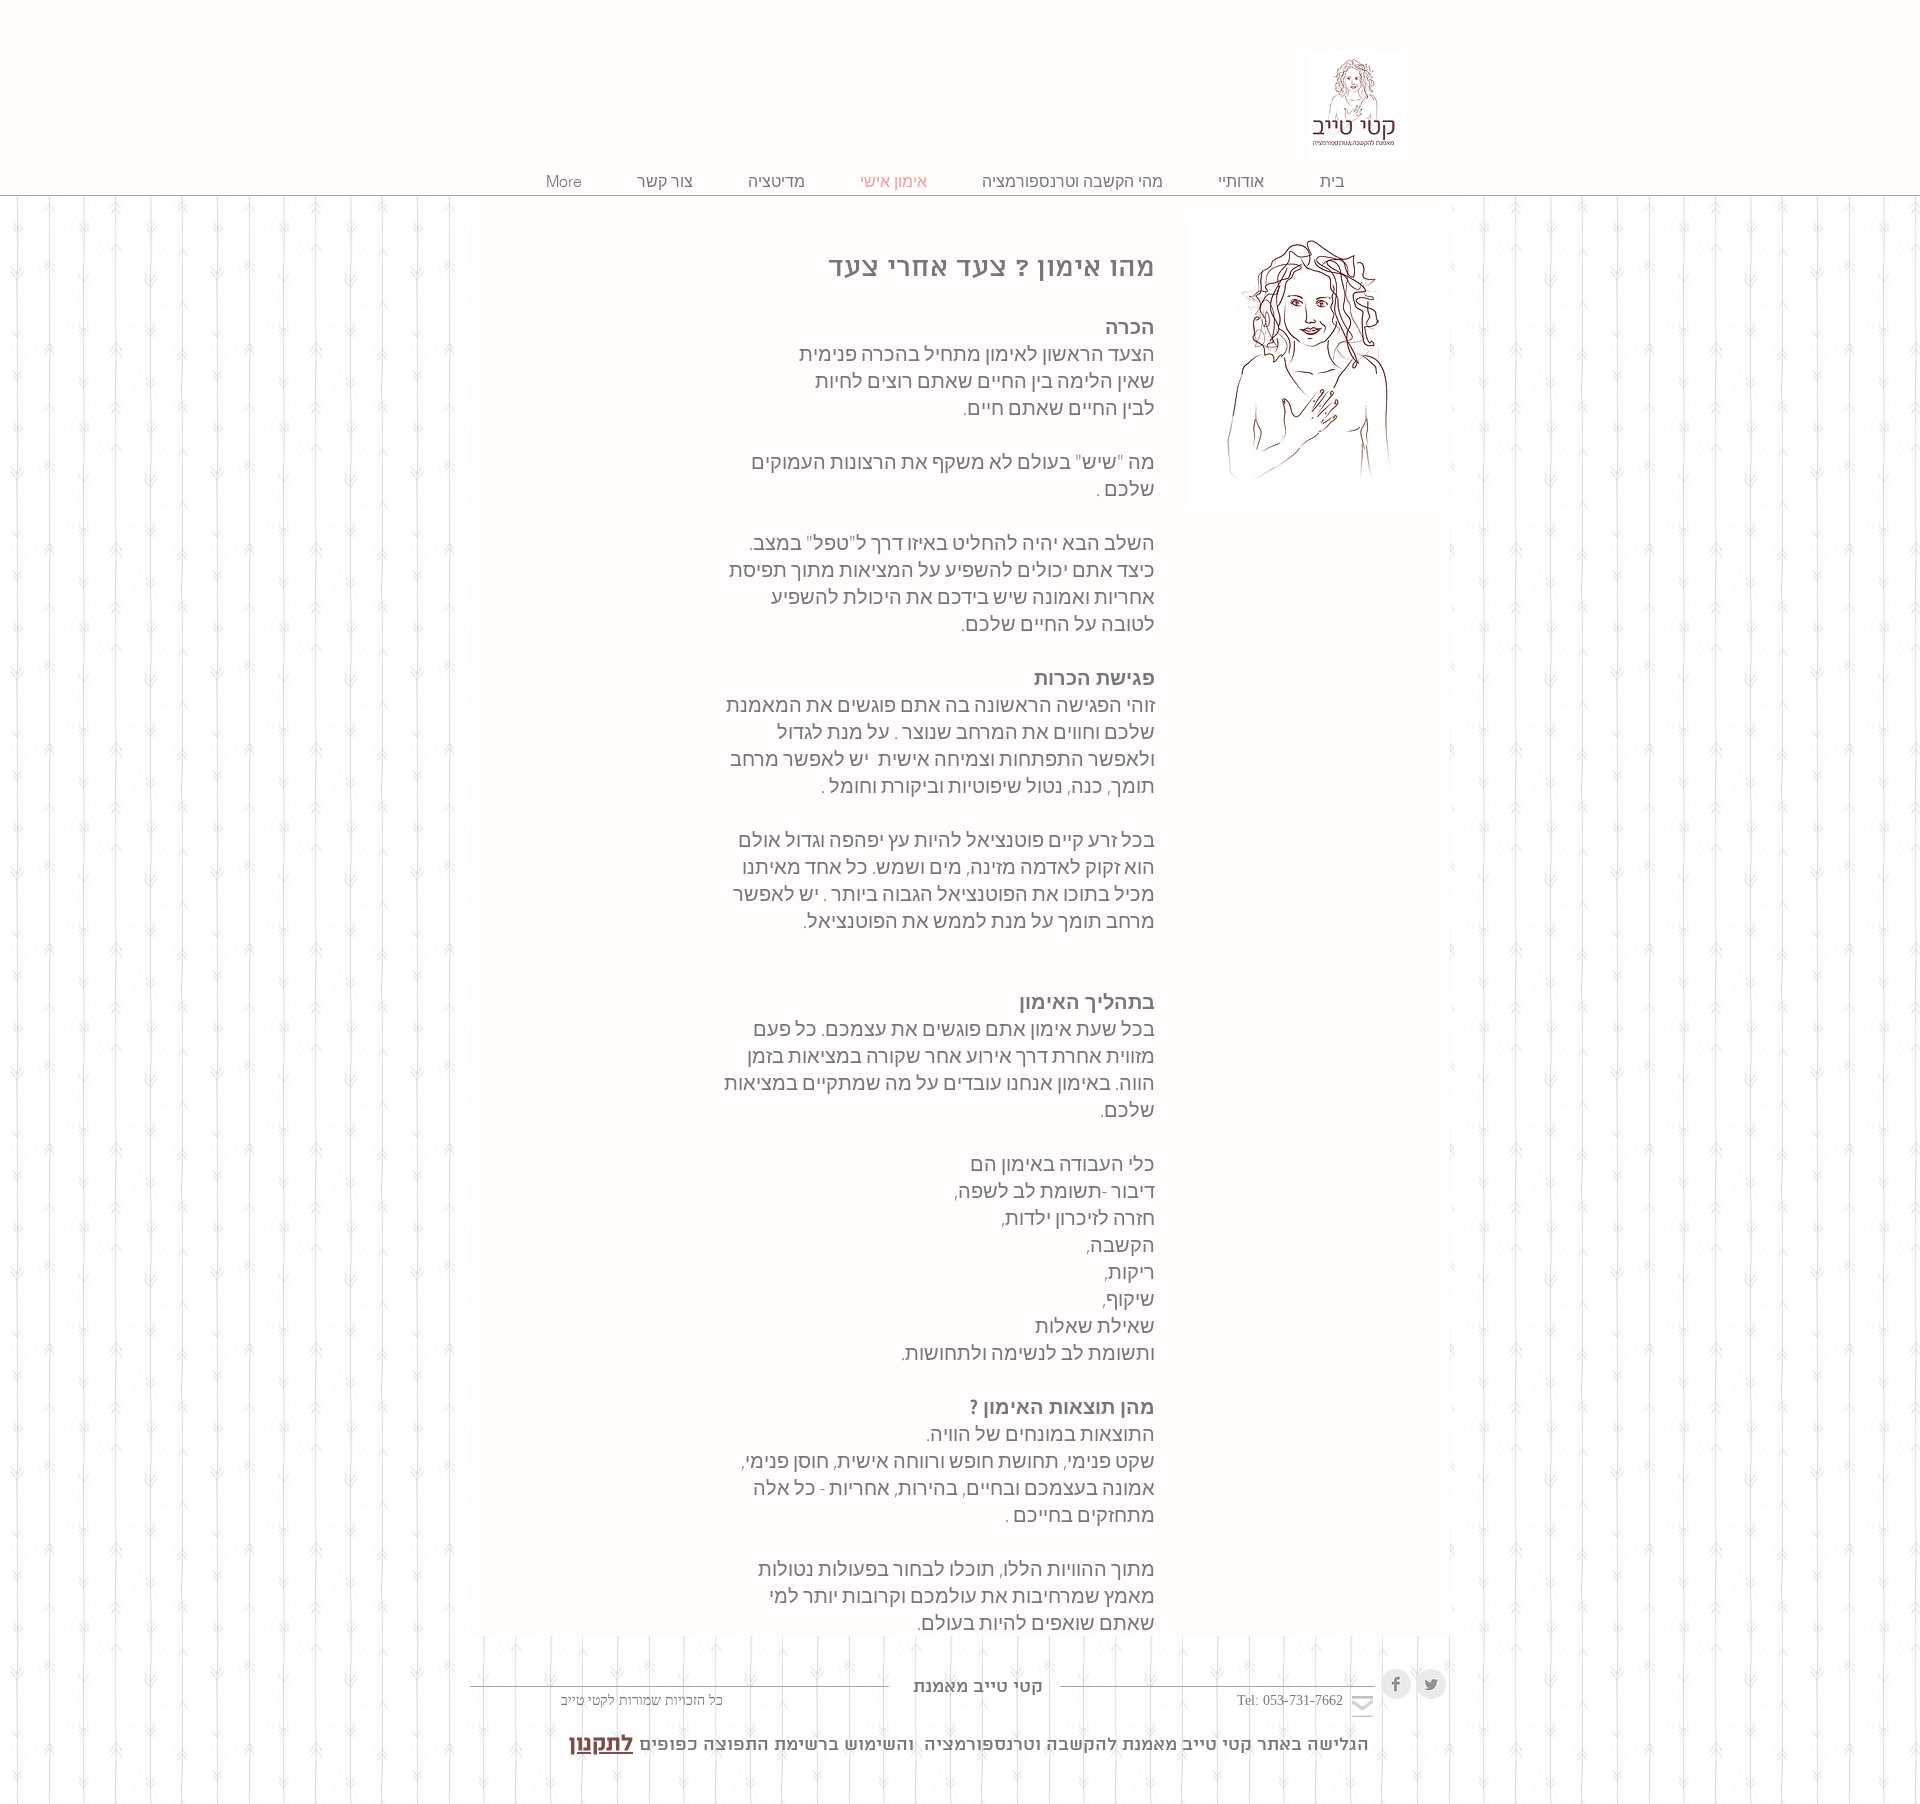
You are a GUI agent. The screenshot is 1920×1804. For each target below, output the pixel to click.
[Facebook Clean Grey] (1396, 1684)
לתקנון (601, 1744)
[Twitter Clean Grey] (1431, 1684)
